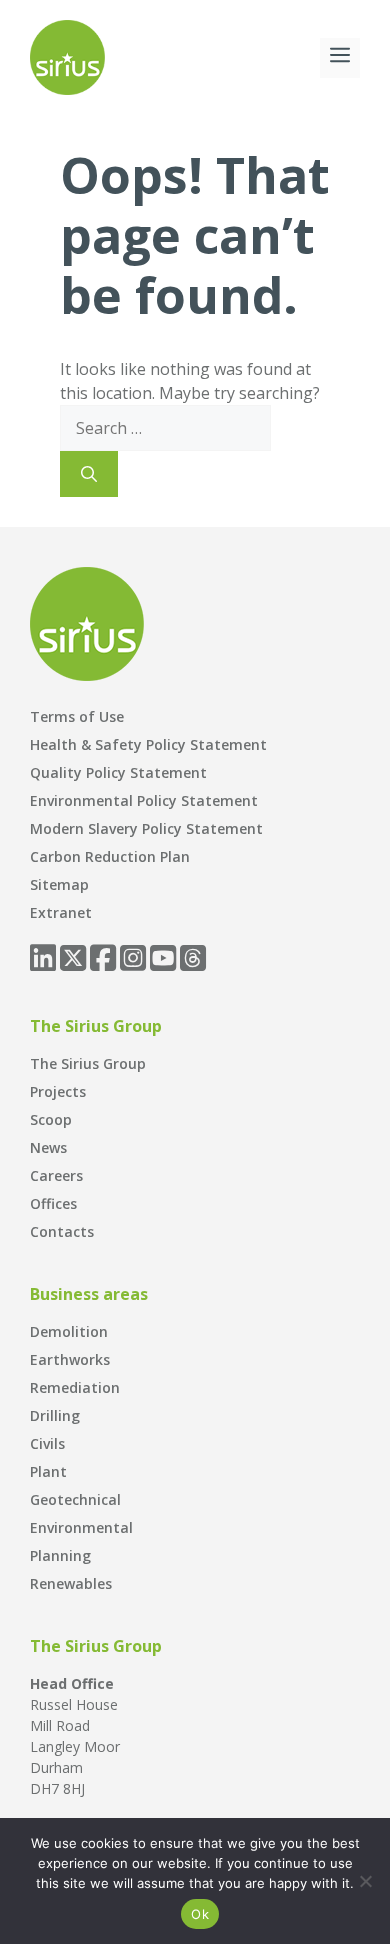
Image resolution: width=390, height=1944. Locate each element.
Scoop (51, 1119)
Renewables (71, 1583)
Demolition (69, 1331)
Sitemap (59, 884)
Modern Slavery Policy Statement (146, 828)
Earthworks (70, 1359)
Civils (47, 1443)
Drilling (55, 1415)
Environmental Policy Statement (144, 800)
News (48, 1147)
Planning (60, 1555)
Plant (48, 1471)
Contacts (62, 1231)
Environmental (81, 1527)
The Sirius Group (88, 1063)
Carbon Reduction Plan (110, 856)
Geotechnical (75, 1499)
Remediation (75, 1387)
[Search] (89, 474)
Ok (200, 1914)
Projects (58, 1091)
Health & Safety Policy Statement (148, 744)
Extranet (61, 912)
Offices (53, 1203)
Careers (56, 1175)
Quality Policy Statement (118, 772)
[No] (365, 1881)
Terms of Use (77, 716)
